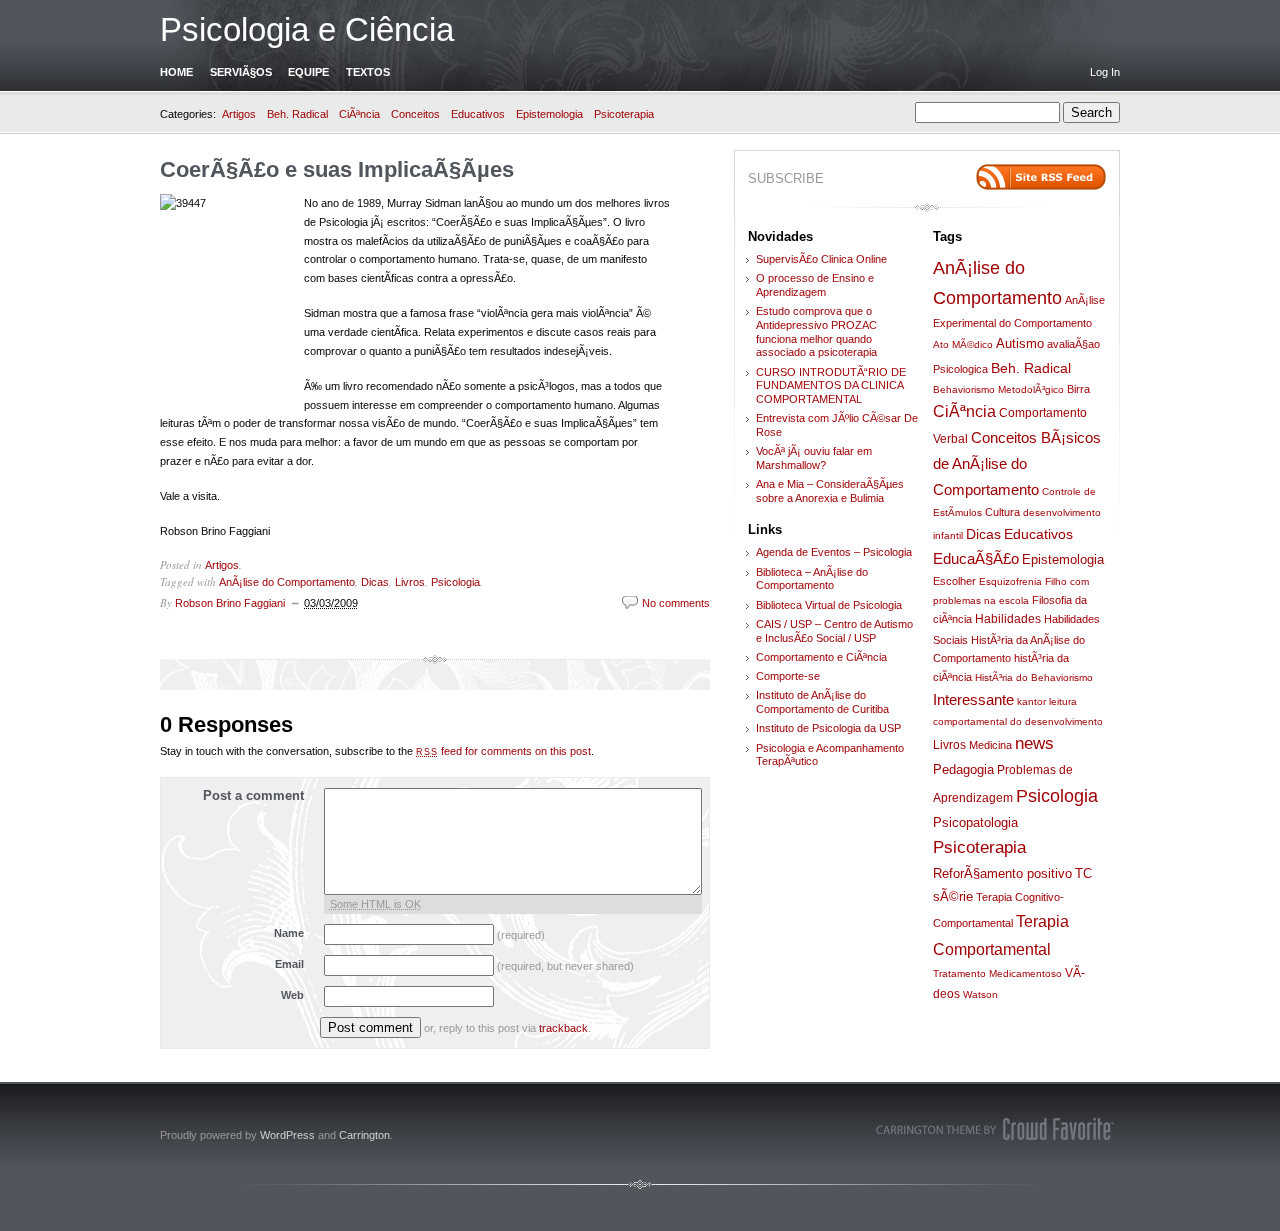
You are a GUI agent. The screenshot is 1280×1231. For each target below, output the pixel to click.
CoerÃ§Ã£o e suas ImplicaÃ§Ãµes (337, 169)
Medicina (990, 745)
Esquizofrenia (1010, 581)
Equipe (308, 72)
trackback (563, 1028)
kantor (1031, 701)
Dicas (375, 582)
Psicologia (455, 582)
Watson (980, 994)
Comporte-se (788, 676)
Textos (368, 72)
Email (289, 964)
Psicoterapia (624, 114)
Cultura (1002, 512)
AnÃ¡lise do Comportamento (287, 582)
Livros (410, 582)
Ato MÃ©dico (963, 344)
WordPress (287, 1135)
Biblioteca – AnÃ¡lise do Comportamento (812, 579)
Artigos (239, 114)
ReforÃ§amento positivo (1002, 873)
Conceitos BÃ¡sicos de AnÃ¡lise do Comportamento (1017, 463)
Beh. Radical (297, 114)
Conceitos (415, 114)
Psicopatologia (975, 822)
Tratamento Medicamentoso (997, 973)
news (1034, 743)
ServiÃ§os (241, 72)
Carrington (364, 1135)
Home (176, 72)
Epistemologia (549, 114)
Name (289, 933)
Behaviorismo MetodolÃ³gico (998, 389)
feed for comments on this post (503, 751)
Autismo (1020, 343)
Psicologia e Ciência (307, 29)
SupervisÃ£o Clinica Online (821, 259)
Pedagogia (963, 769)
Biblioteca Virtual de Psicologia (829, 605)
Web (292, 995)
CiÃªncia (359, 114)
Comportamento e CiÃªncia (821, 657)
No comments (676, 603)
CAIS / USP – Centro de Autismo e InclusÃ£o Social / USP (834, 631)
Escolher (954, 581)
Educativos (478, 114)
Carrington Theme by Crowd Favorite (995, 1129)
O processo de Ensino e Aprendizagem (815, 285)
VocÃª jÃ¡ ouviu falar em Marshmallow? (814, 458)
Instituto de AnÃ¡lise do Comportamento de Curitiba (822, 702)
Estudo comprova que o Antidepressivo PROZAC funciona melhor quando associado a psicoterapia (816, 331)
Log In (1105, 72)
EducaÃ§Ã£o (976, 558)
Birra (1078, 389)
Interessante (973, 699)
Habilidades (1008, 619)
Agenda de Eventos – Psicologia (834, 552)
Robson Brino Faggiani (230, 603)
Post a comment (253, 795)
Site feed (1041, 177)
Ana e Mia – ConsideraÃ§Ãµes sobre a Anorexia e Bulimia (830, 491)
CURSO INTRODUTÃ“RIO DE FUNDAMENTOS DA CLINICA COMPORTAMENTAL (831, 386)
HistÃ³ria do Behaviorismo (1034, 677)
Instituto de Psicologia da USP (828, 728)
